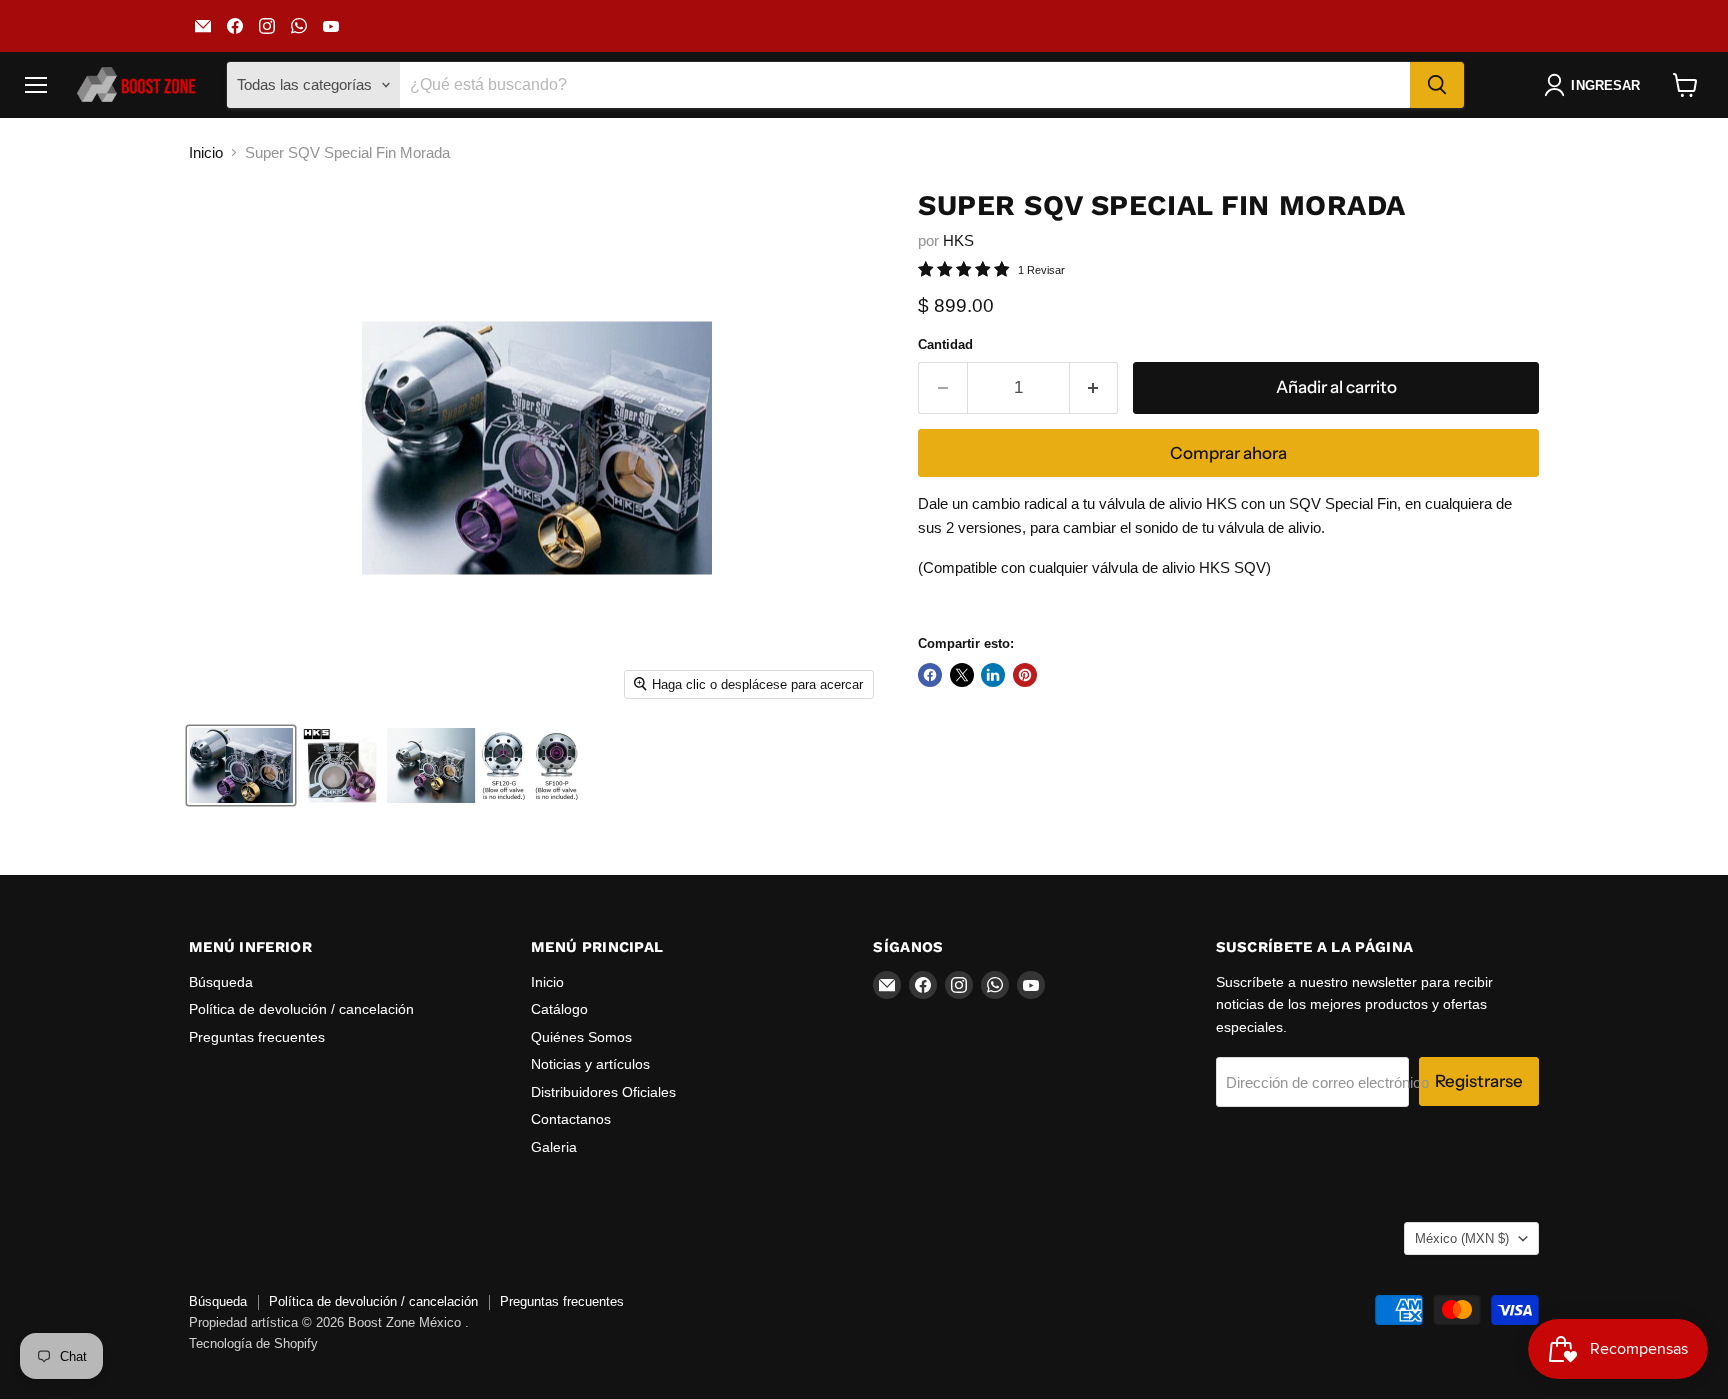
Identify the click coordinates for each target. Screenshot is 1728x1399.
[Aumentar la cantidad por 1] (1094, 387)
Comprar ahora (1228, 453)
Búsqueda (221, 982)
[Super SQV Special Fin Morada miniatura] (241, 765)
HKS (958, 240)
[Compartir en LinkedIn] (993, 675)
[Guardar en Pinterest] (1025, 675)
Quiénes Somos (581, 1037)
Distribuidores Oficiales (603, 1092)
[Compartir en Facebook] (930, 675)
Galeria (554, 1147)
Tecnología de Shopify (253, 1343)
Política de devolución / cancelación (301, 1009)
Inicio (206, 152)
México (1462, 1238)
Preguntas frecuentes (257, 1037)
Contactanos (571, 1119)
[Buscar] (1437, 85)
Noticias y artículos (590, 1064)
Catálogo (559, 1009)
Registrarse (1479, 1081)
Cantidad (945, 344)
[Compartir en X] (962, 675)
